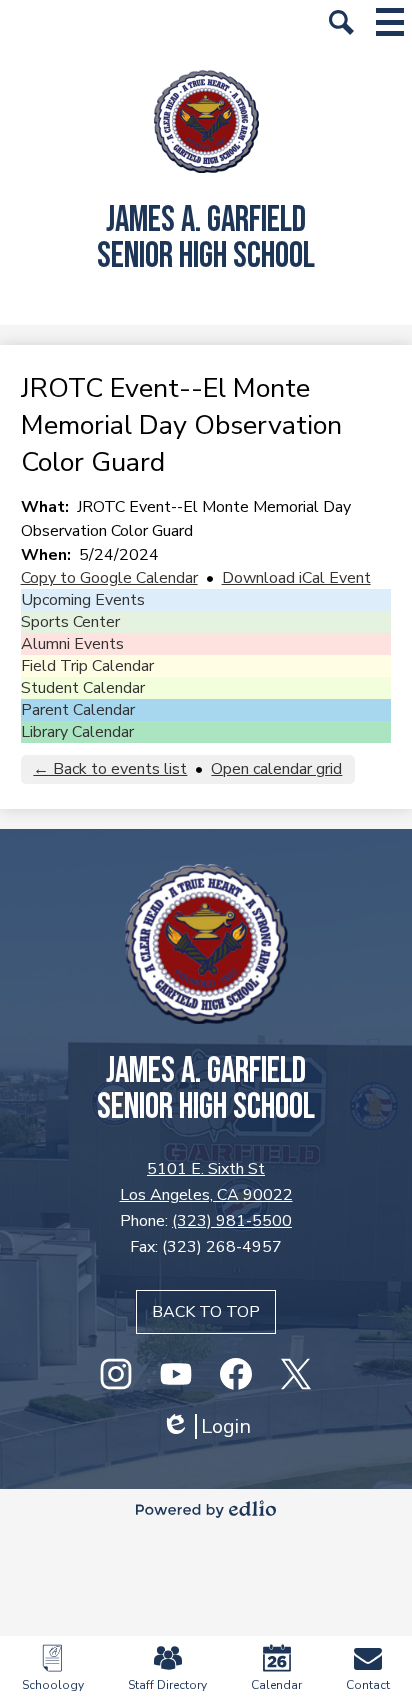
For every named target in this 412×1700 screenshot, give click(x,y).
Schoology (53, 1685)
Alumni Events (72, 644)
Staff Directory (167, 1685)
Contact (368, 1685)
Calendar (276, 1685)
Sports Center (70, 622)
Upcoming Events (83, 600)
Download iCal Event (296, 578)
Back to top (206, 1312)
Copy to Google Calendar (109, 578)
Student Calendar (83, 688)
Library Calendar (77, 732)
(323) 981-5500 (232, 1221)
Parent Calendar (78, 710)
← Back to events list (110, 769)
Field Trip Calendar (87, 666)
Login (206, 1426)
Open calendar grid (276, 769)
